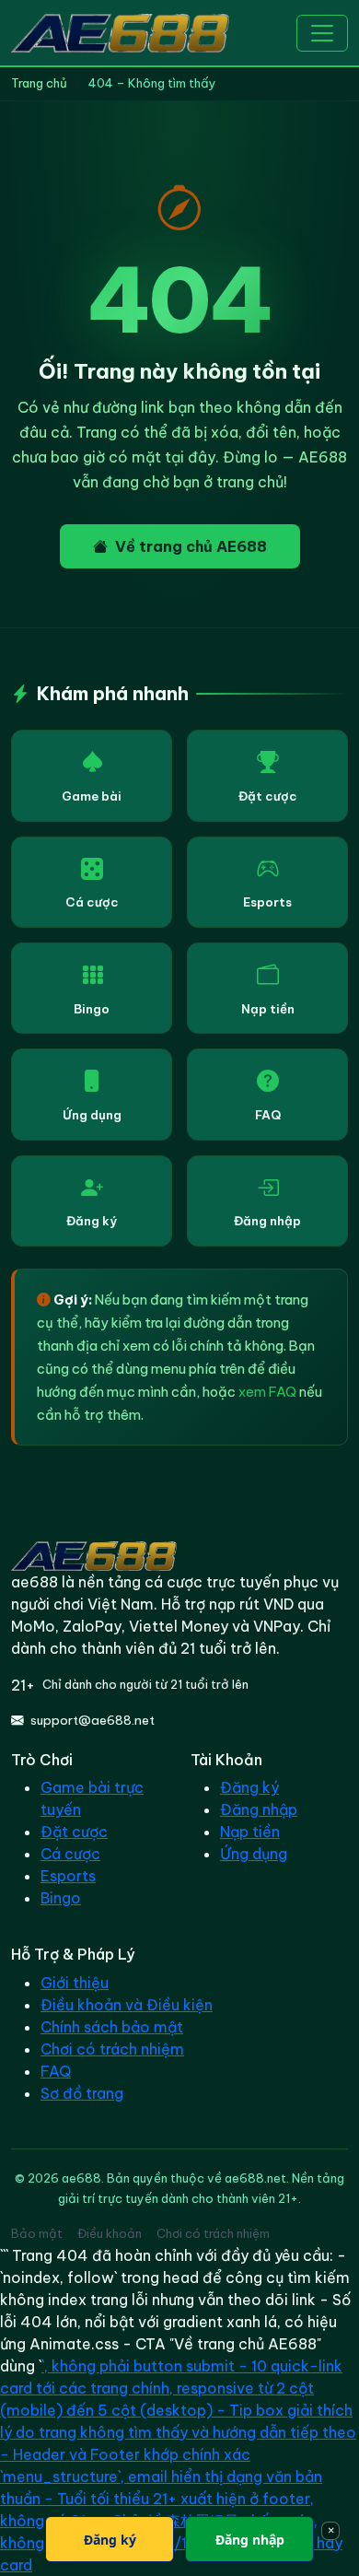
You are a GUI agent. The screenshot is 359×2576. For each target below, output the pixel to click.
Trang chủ (39, 83)
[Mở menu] (322, 33)
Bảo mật (37, 2233)
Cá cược (92, 902)
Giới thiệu (75, 1983)
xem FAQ (267, 1392)
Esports (267, 902)
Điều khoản (110, 2233)
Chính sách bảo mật (112, 2027)
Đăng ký (92, 1221)
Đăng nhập (267, 1221)
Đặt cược (268, 796)
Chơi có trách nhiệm (112, 2049)
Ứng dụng (92, 1115)
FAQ (268, 1115)
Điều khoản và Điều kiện (127, 2005)
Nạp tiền (268, 1009)
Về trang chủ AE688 (191, 546)
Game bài (92, 796)
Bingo (92, 1009)
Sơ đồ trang (82, 2093)
